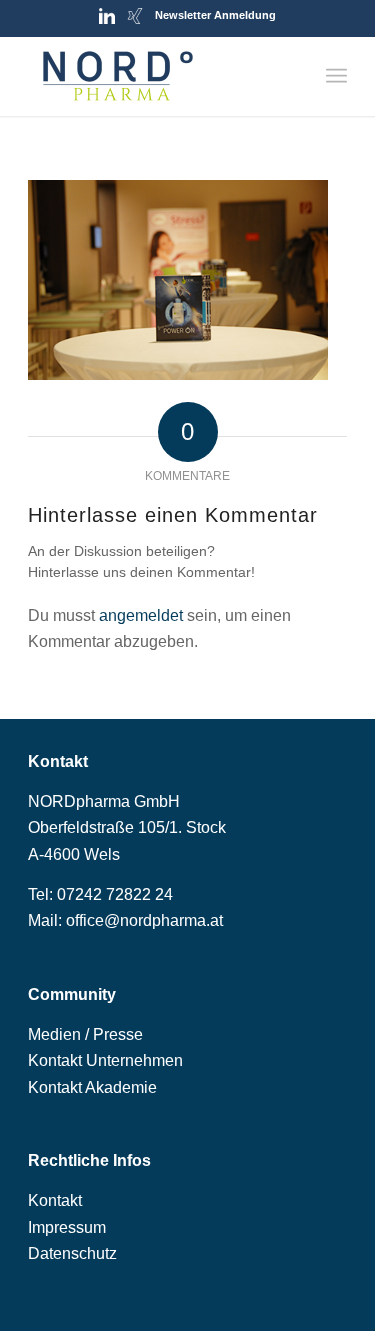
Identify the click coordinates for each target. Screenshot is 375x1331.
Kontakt (55, 1200)
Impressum (67, 1227)
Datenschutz (72, 1253)
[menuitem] (336, 76)
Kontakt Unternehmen (105, 1060)
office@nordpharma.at (144, 920)
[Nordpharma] (155, 76)
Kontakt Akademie (92, 1087)
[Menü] (336, 76)
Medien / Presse (85, 1034)
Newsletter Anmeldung (215, 15)
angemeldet (141, 615)
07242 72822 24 (115, 894)
